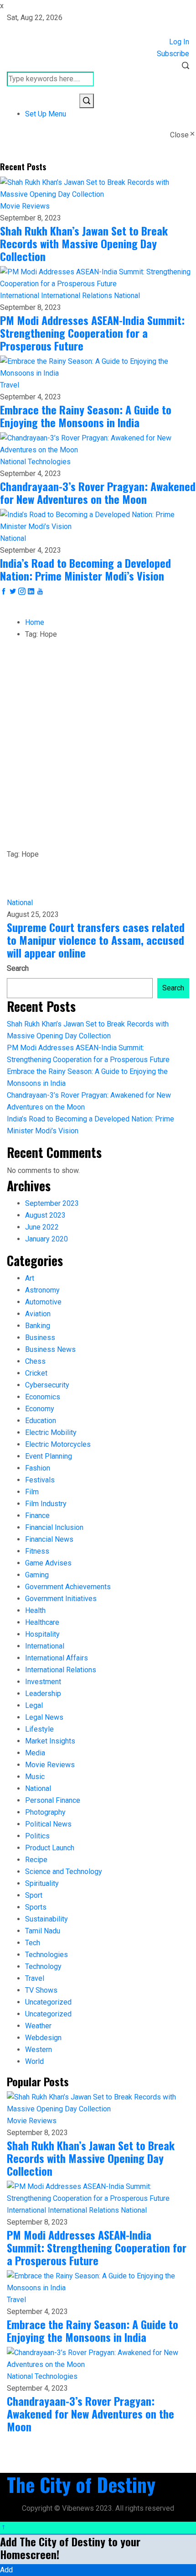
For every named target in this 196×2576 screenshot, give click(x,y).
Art (30, 1278)
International (21, 296)
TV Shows (41, 1990)
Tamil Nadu (43, 1931)
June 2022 (42, 1227)
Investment (43, 1682)
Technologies (49, 462)
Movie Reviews (25, 206)
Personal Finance (53, 1800)
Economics (43, 1397)
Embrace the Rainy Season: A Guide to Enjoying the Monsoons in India (86, 416)
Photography (45, 1812)
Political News (48, 1824)
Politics (37, 1836)
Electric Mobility (51, 1432)
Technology (43, 1966)
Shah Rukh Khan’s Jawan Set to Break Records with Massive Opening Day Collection (84, 243)
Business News (50, 1349)
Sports (36, 1907)
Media (35, 1753)
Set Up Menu (46, 114)
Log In (179, 42)
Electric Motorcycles (58, 1444)
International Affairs (57, 1658)
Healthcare (42, 1622)
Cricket (36, 1373)
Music (35, 1777)
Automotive (43, 1302)
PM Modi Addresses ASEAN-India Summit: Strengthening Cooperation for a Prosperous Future (92, 333)
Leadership (43, 1694)
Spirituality (42, 1883)
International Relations (77, 296)
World (34, 2061)
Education (41, 1421)
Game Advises (48, 1563)
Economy (40, 1409)
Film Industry (46, 1504)
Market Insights (50, 1741)
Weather (38, 2026)
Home (35, 622)
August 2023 (45, 1215)
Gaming (37, 1575)
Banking (38, 1326)
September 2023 (52, 1203)
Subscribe (173, 54)
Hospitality (42, 1634)
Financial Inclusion (54, 1527)
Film (32, 1492)
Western (39, 2050)
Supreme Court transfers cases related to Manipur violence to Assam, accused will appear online (96, 940)
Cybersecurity (47, 1385)
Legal (34, 1705)
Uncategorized (48, 2002)
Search (18, 968)
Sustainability (46, 1919)
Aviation (38, 1314)
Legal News (44, 1717)
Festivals (40, 1480)
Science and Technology (64, 1872)
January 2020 (46, 1239)
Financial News (49, 1539)
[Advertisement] (98, 746)
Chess (35, 1361)
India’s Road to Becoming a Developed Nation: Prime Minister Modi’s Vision (85, 569)
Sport (34, 1895)
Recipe (36, 1860)
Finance (37, 1516)
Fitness (37, 1551)
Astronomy (42, 1290)
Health (35, 1610)
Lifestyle (39, 1729)
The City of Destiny (81, 2484)
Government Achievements (68, 1587)
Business (40, 1338)
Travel (10, 385)
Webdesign (43, 2038)
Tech (33, 1943)
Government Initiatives (61, 1599)
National (127, 296)
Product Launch (50, 1848)
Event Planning (49, 1456)
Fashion (38, 1468)
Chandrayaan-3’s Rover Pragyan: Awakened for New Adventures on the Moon (98, 492)
